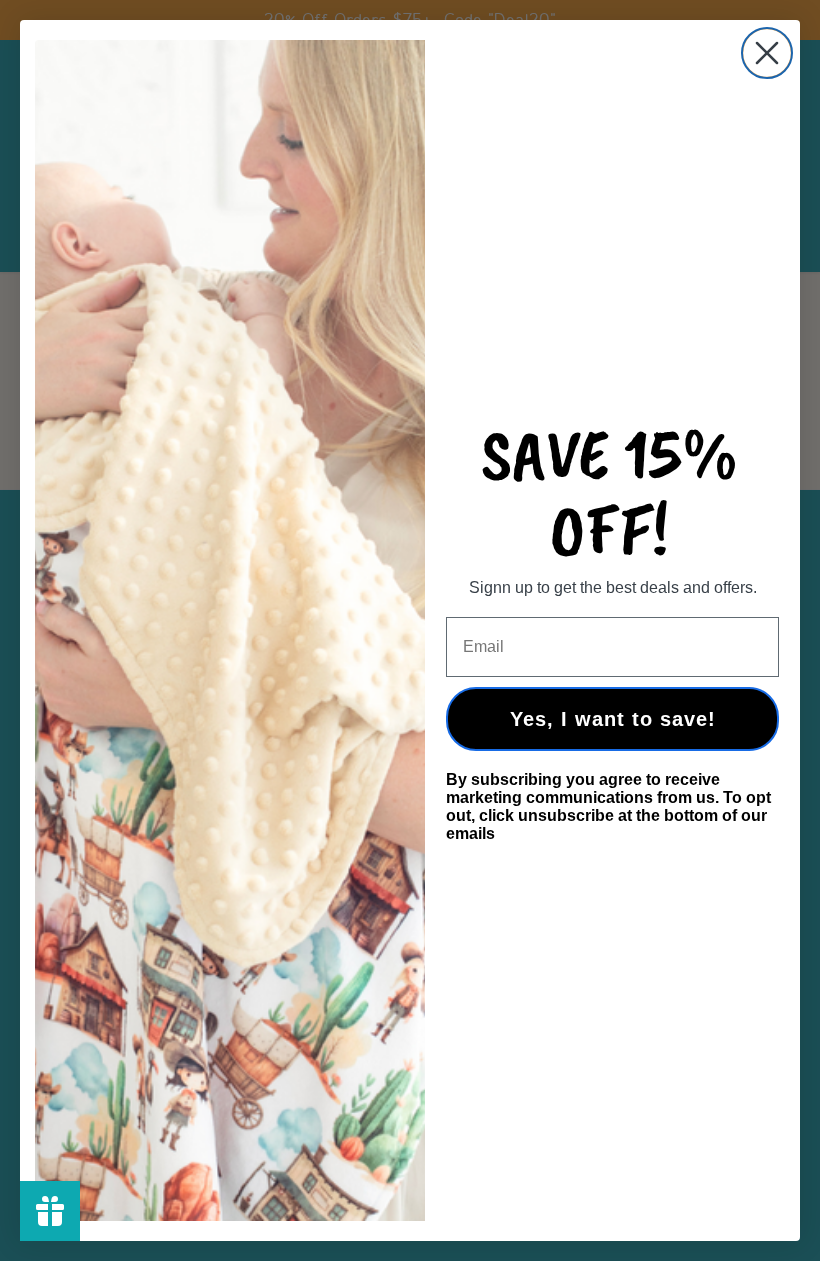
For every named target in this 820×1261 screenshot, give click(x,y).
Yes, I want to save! (613, 719)
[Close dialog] (767, 53)
